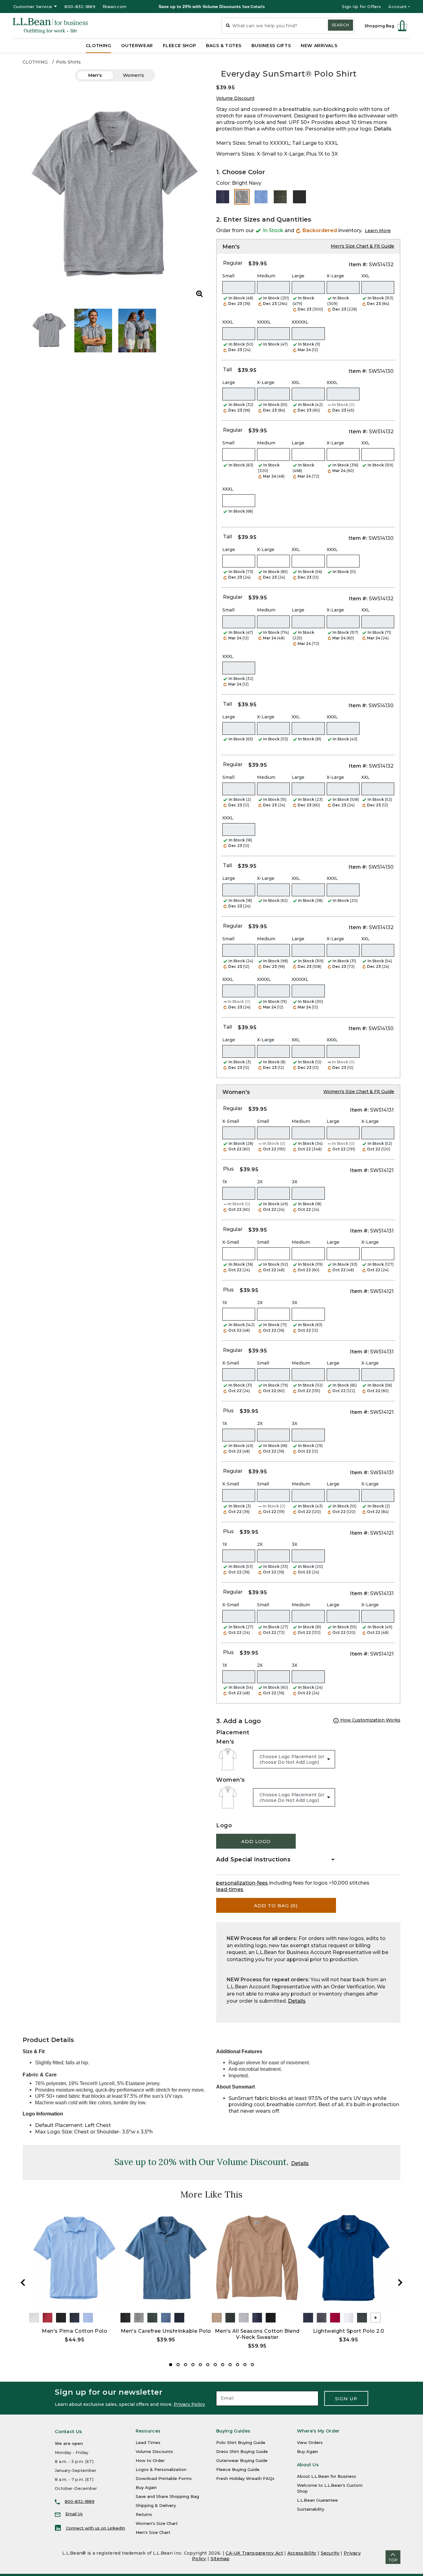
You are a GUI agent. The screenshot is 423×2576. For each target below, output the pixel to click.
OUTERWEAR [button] (137, 46)
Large (298, 276)
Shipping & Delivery (156, 2505)
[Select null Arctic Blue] (261, 197)
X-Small (231, 1121)
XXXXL (264, 322)
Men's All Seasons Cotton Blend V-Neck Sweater (257, 2334)
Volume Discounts (154, 2451)
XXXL (228, 322)
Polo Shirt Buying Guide (241, 2442)
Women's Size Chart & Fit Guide (359, 1092)
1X (225, 1182)
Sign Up (346, 2399)
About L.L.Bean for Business (327, 2476)
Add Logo (256, 1841)
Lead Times (148, 2442)
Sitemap (220, 2559)
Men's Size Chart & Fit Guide (362, 246)
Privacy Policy (189, 2404)
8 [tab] (223, 2365)
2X (260, 1182)
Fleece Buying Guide (238, 2469)
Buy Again (146, 2487)
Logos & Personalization (161, 2469)
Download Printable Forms (164, 2478)
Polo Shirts (68, 62)
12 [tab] (252, 2365)
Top (393, 2560)
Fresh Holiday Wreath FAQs (245, 2478)
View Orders (310, 2442)
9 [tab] (230, 2365)
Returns (144, 2514)
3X (294, 1182)
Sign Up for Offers (361, 7)
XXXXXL (300, 322)
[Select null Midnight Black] (299, 197)
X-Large (335, 276)
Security (330, 2553)
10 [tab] (238, 2365)
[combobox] (288, 26)
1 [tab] (171, 2365)
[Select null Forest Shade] (280, 197)
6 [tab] (208, 2365)
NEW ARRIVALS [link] (319, 46)
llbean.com (115, 7)
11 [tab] (245, 2365)
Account (397, 7)
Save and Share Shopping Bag (167, 2496)
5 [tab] (200, 2365)
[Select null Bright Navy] (223, 197)
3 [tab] (185, 2365)
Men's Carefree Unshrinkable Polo (166, 2331)
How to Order (150, 2460)
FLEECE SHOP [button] (179, 46)
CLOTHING (35, 62)
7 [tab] (215, 2365)
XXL (366, 276)
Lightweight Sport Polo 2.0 (349, 2331)
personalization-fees (242, 1883)
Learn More (378, 231)
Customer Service (33, 7)
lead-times (230, 1889)
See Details (253, 7)
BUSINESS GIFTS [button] (271, 46)
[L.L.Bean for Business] (50, 26)
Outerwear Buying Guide (242, 2460)
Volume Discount (235, 98)
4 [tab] (193, 2365)
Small (228, 276)
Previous (23, 2283)
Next (400, 2283)
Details (383, 129)
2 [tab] (178, 2365)
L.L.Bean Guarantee (317, 2500)
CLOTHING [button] (99, 46)
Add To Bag (276, 1906)
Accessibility (302, 2553)
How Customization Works (370, 1720)
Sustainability (311, 2509)
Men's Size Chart (153, 2532)
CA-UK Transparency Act (254, 2553)
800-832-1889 (80, 7)
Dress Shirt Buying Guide (242, 2451)
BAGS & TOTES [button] (224, 46)
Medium (266, 276)
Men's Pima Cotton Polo (74, 2331)
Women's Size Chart (157, 2523)
